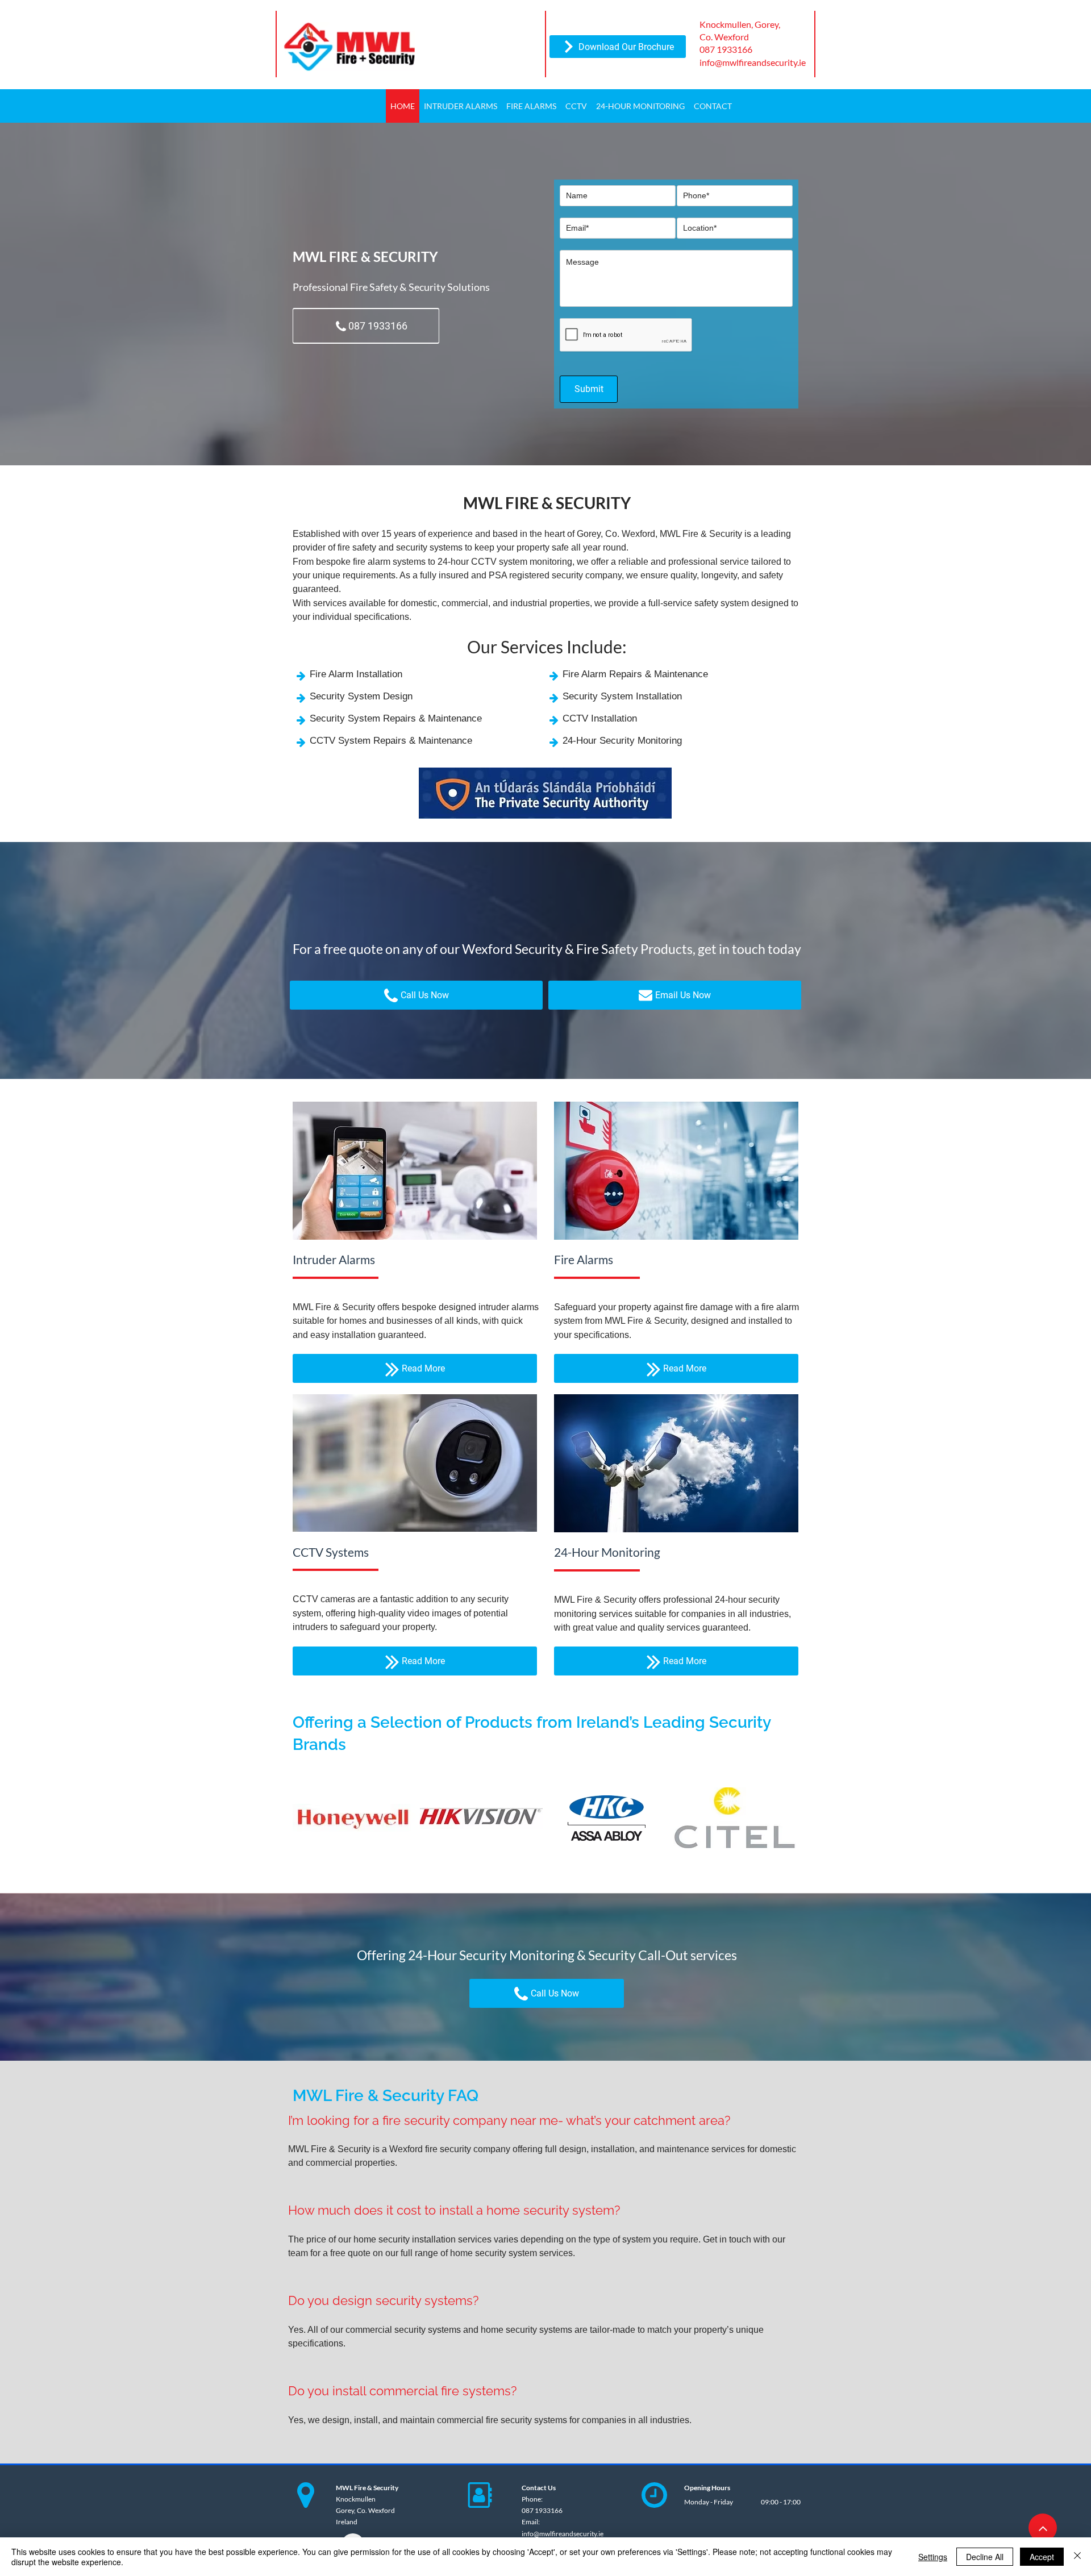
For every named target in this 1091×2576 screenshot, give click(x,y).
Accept (1042, 2557)
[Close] (1077, 2557)
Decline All (985, 2557)
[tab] (547, 2279)
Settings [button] (933, 2557)
